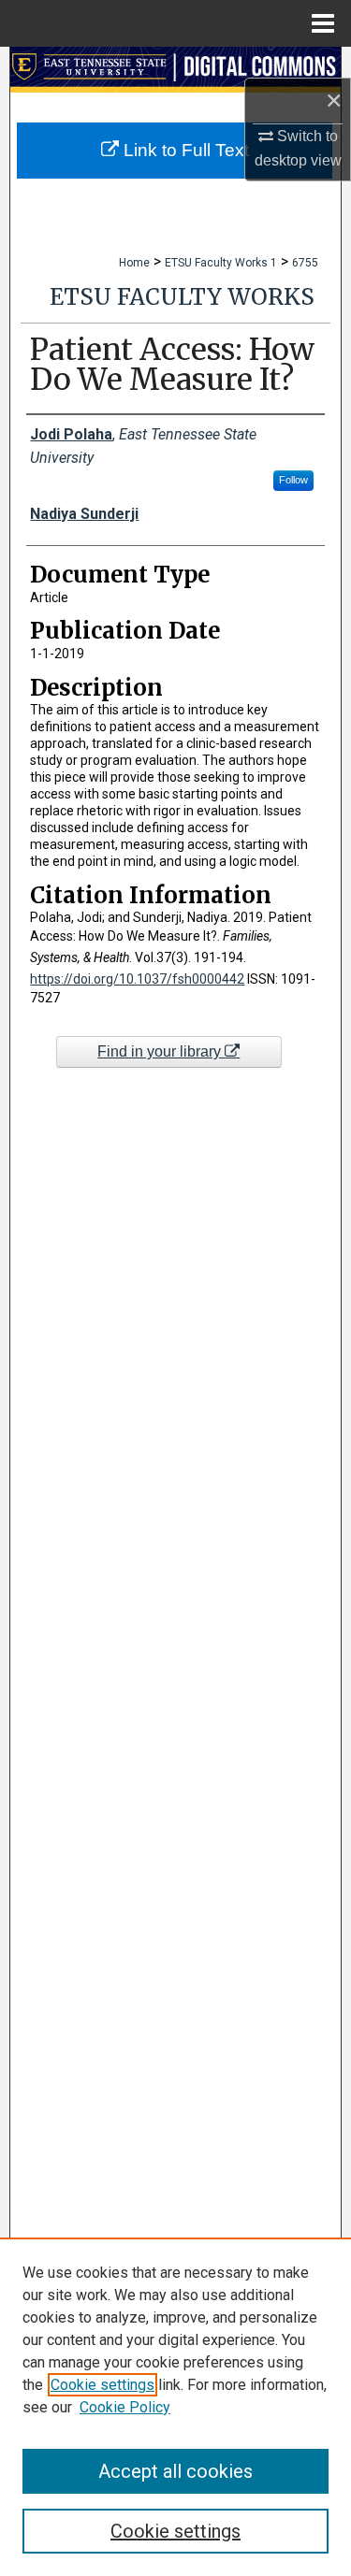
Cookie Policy (125, 2407)
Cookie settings (102, 2385)
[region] (175, 2407)
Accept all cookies (175, 2471)
